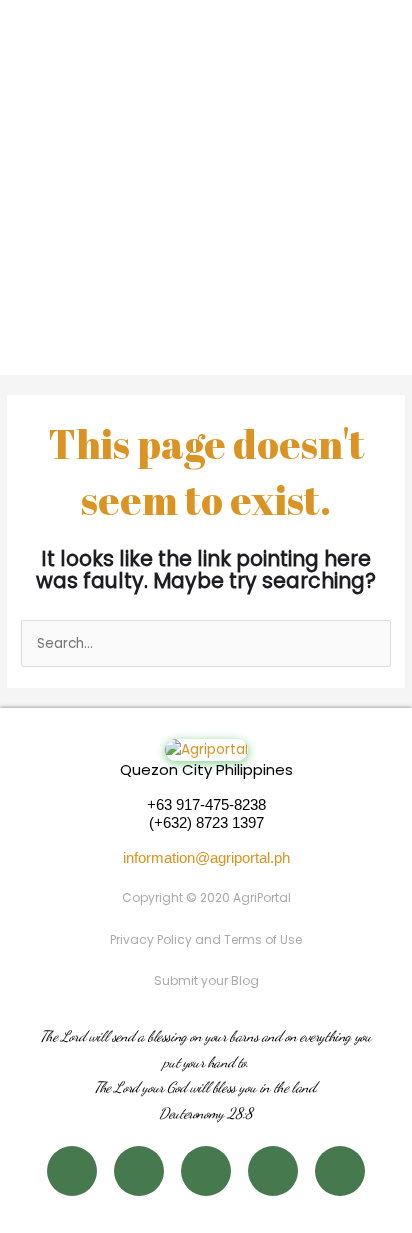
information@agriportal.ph (206, 857)
